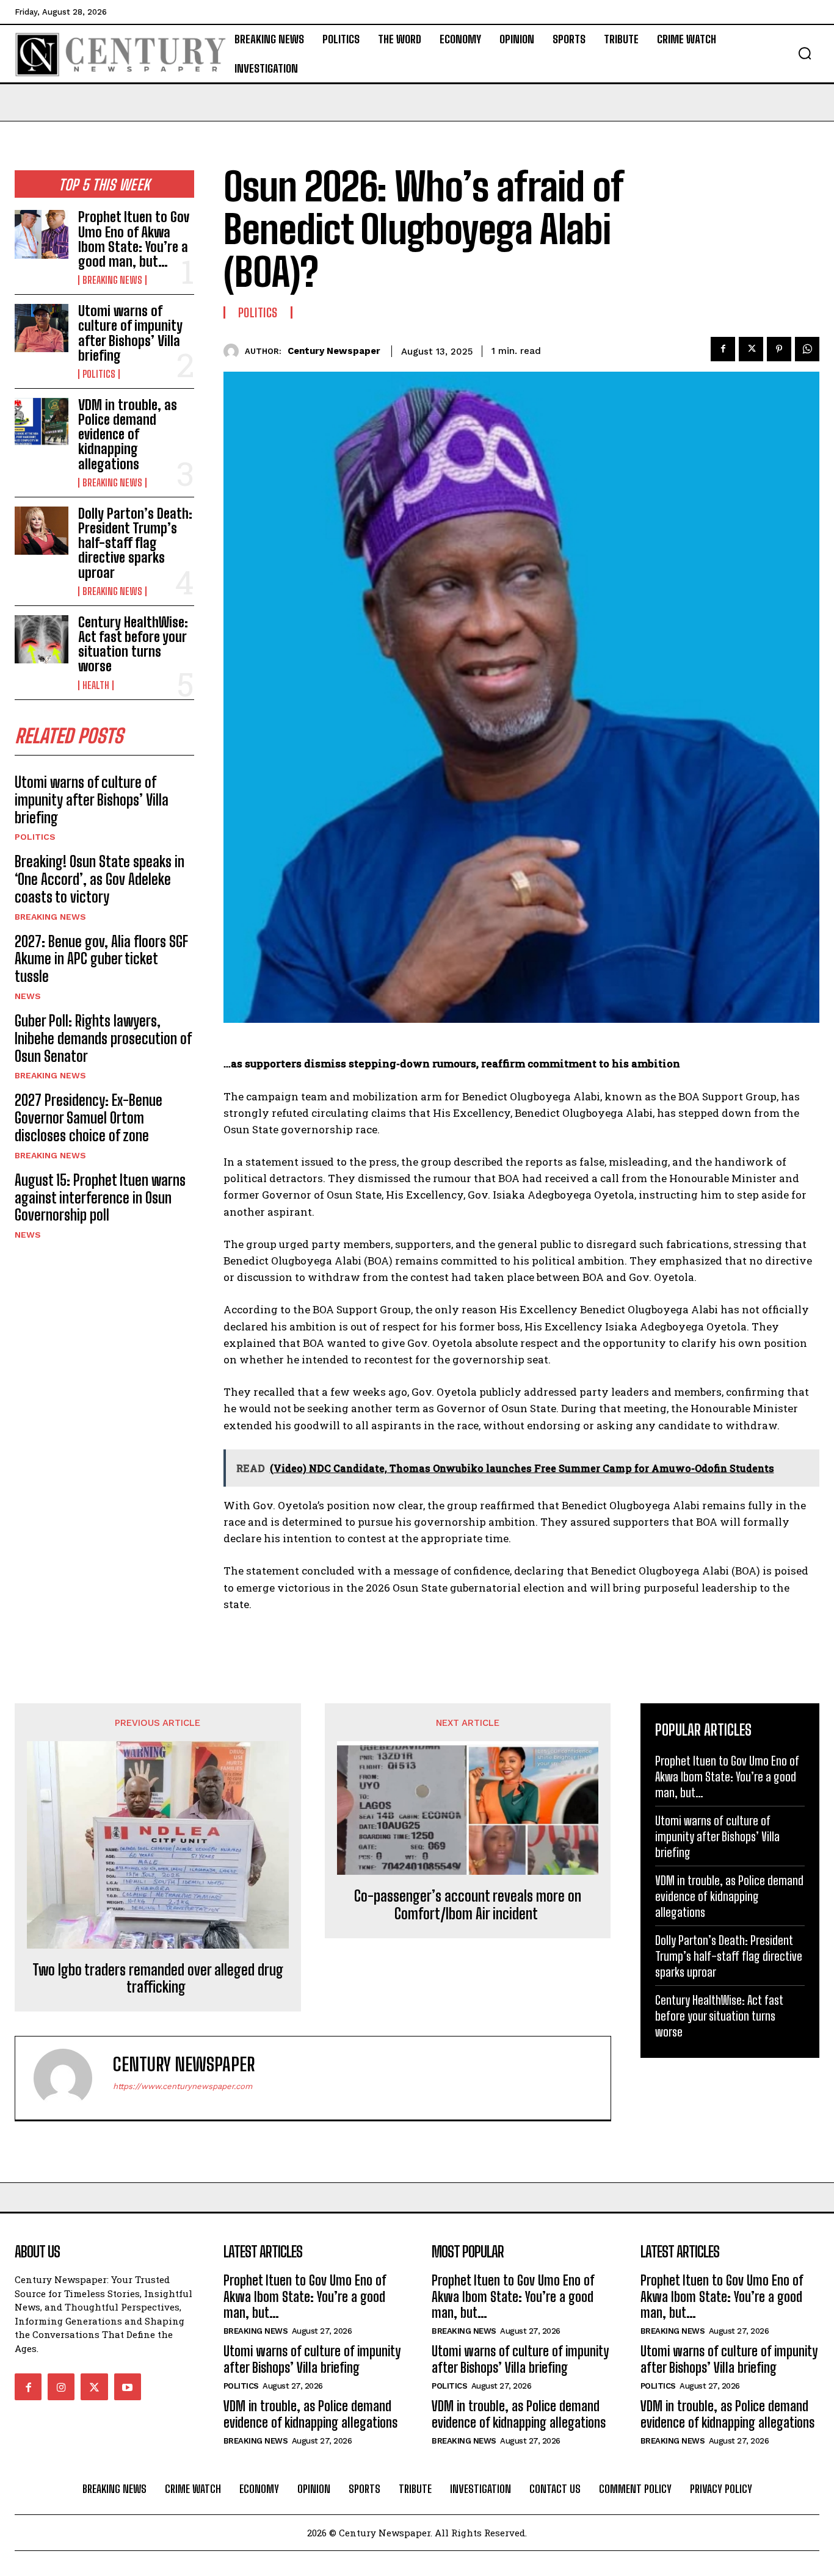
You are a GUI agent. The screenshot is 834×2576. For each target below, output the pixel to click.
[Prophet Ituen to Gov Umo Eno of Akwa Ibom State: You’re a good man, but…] (42, 234)
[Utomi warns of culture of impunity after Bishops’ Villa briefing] (42, 328)
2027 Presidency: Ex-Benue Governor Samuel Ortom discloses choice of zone (89, 1118)
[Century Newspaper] (234, 351)
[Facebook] (723, 349)
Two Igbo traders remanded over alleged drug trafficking (158, 1979)
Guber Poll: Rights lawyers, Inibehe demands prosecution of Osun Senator (103, 1038)
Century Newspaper (334, 351)
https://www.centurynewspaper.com (183, 2086)
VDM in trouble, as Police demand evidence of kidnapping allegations (128, 435)
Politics (99, 374)
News (28, 996)
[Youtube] (128, 2387)
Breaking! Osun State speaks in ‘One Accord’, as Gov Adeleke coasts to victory (100, 879)
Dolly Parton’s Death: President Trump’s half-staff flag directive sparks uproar (135, 543)
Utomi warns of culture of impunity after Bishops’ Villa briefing (130, 333)
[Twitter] (751, 349)
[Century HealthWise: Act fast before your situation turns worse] (42, 639)
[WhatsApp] (807, 349)
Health (96, 685)
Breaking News (112, 280)
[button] (805, 53)
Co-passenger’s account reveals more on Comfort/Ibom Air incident (468, 1905)
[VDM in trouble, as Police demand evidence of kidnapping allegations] (42, 422)
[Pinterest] (779, 349)
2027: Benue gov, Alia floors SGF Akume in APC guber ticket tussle (101, 959)
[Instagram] (61, 2387)
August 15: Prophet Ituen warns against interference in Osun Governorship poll (100, 1198)
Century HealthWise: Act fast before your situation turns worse (133, 644)
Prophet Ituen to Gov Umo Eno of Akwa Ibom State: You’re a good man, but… (134, 239)
